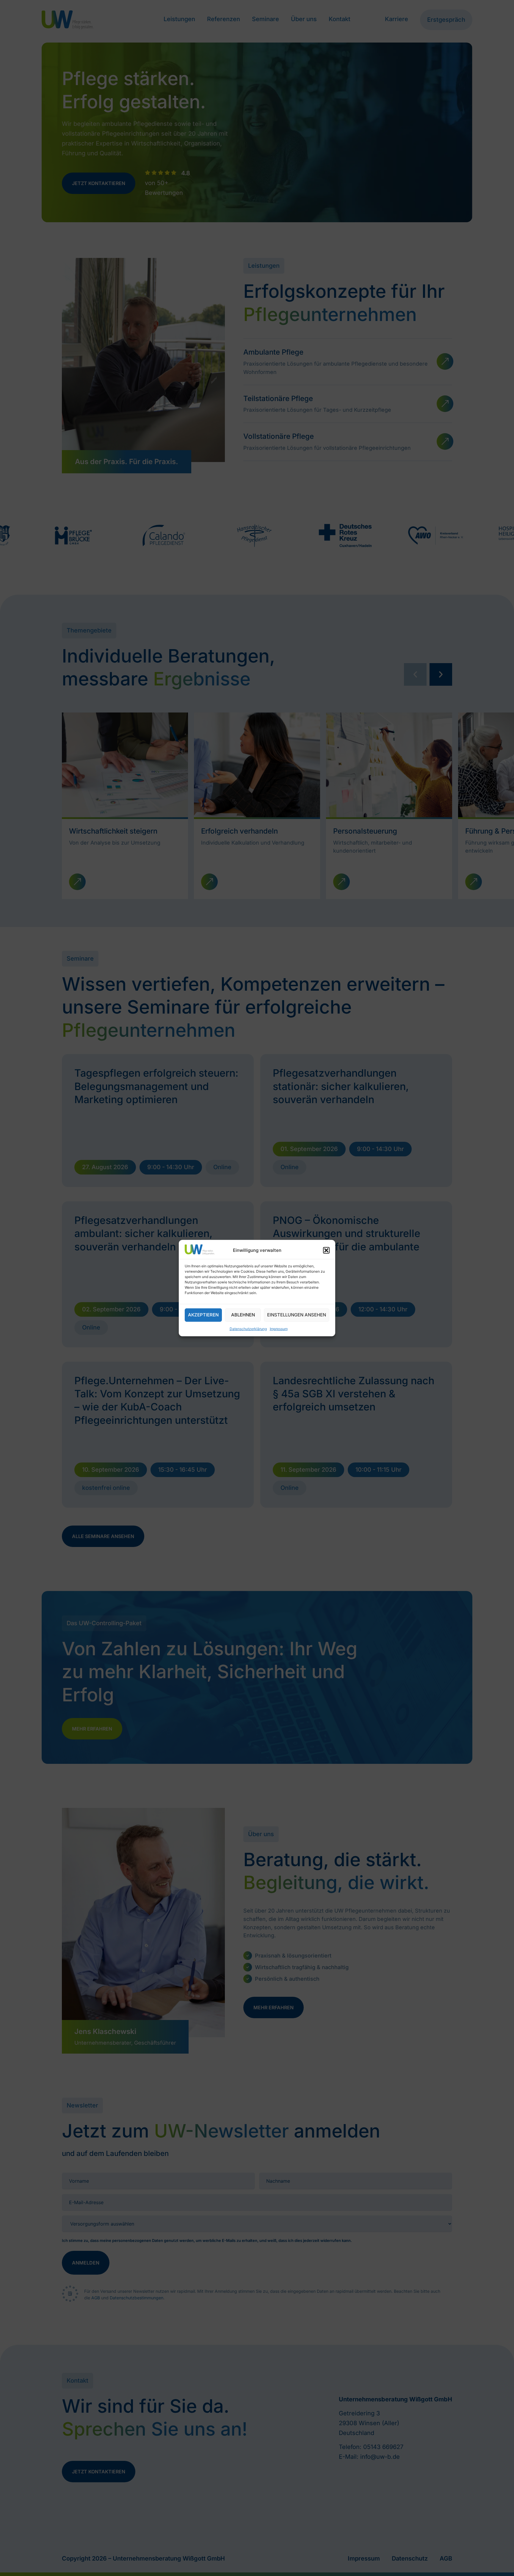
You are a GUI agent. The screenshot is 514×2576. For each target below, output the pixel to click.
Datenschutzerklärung (248, 1329)
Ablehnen (243, 1315)
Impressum (279, 1329)
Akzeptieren (203, 1315)
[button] (326, 1250)
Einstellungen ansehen (297, 1315)
